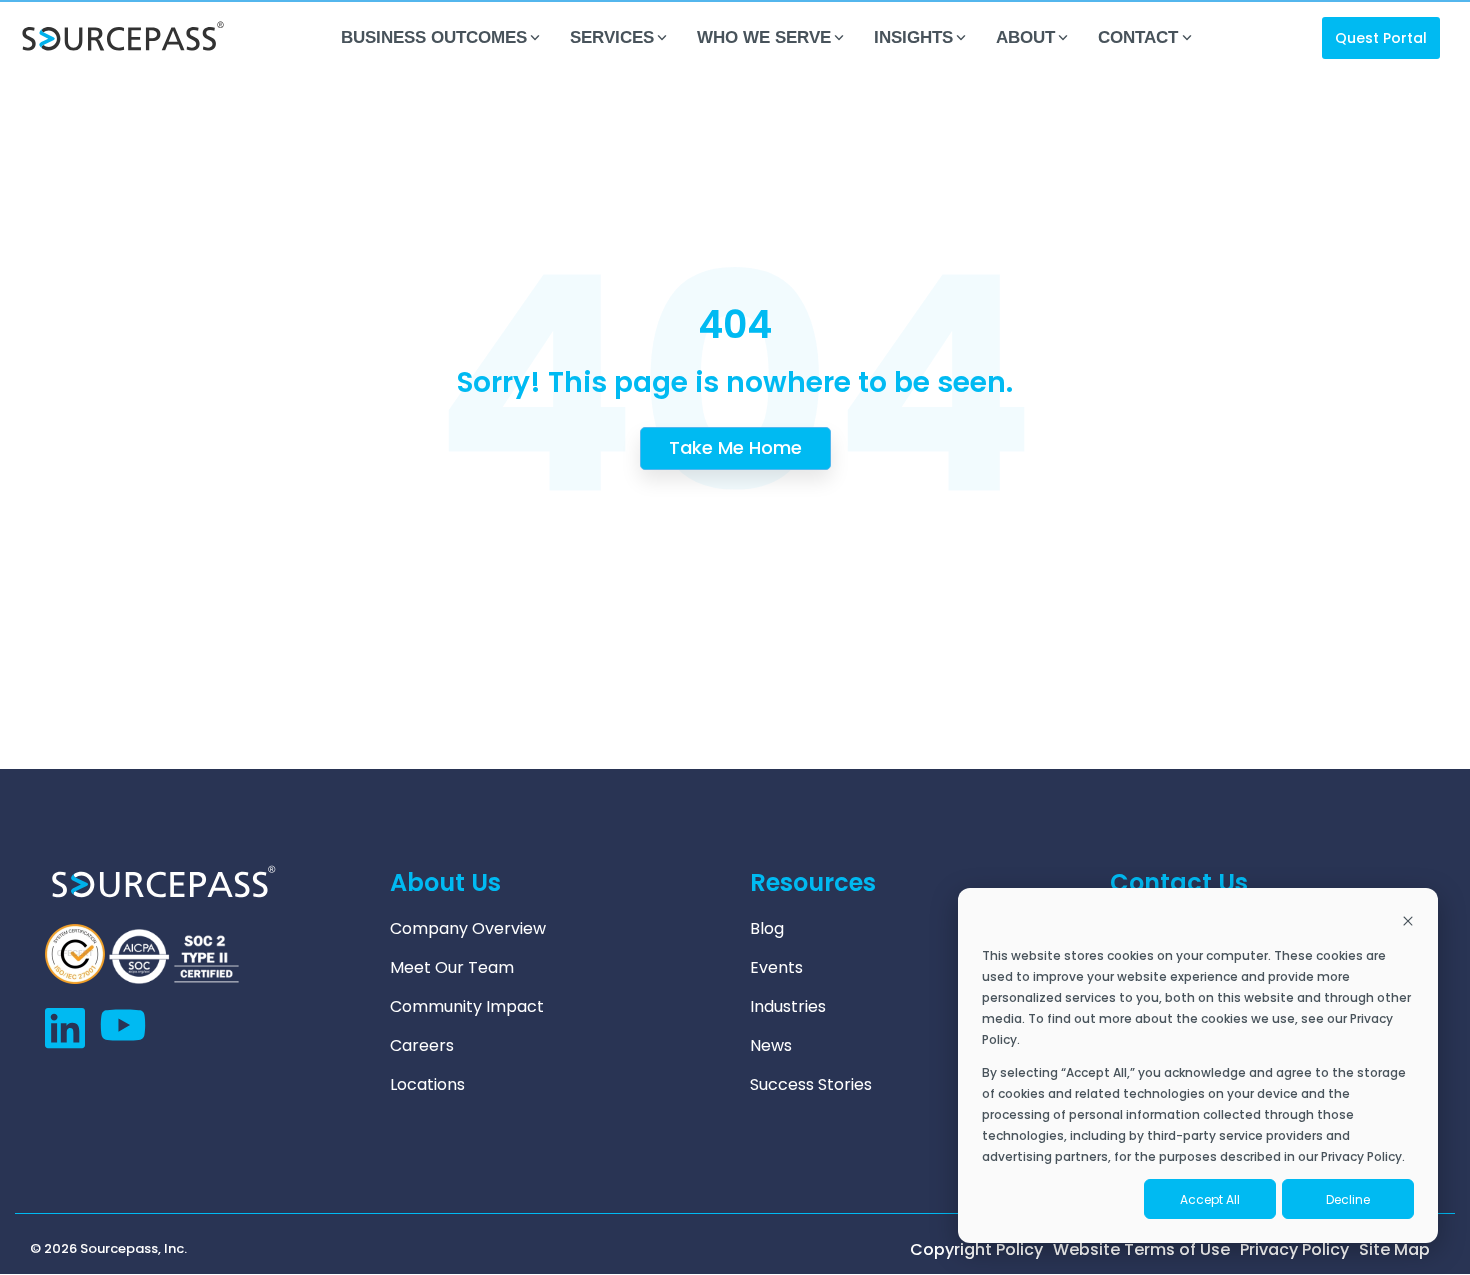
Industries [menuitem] (788, 1007)
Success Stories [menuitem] (811, 1085)
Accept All (1210, 1199)
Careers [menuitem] (422, 1046)
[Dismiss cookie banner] (1408, 922)
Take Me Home (735, 447)
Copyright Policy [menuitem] (976, 1250)
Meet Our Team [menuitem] (452, 968)
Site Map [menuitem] (1394, 1250)
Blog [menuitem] (767, 929)
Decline (1348, 1199)
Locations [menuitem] (427, 1085)
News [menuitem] (771, 1046)
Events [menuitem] (776, 968)
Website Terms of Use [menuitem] (1141, 1250)
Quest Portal (1381, 38)
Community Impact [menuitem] (467, 1007)
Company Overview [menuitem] (468, 929)
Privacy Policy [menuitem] (1294, 1250)
